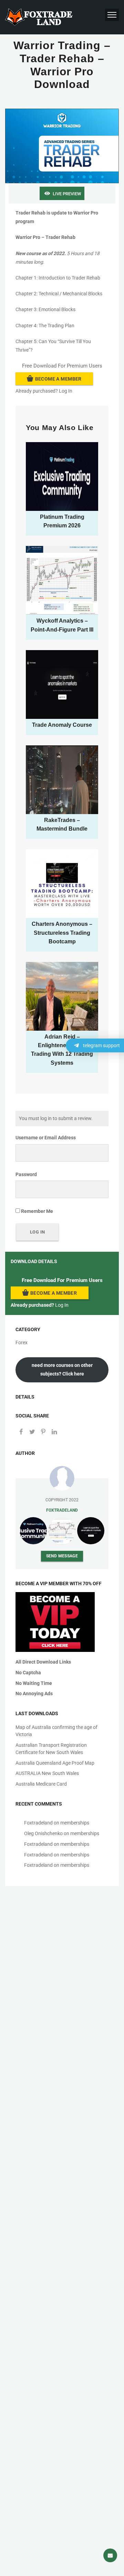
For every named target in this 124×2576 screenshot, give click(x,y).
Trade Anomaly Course (62, 725)
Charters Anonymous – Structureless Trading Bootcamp (62, 933)
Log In (66, 391)
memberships (75, 1823)
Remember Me (37, 1211)
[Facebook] (21, 1432)
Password (26, 1174)
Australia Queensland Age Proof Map (55, 1763)
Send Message (62, 1556)
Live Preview (67, 194)
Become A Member (58, 379)
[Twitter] (32, 1432)
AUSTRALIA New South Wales (47, 1773)
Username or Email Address (46, 1138)
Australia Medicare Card (41, 1784)
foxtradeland (62, 1510)
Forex (22, 1342)
